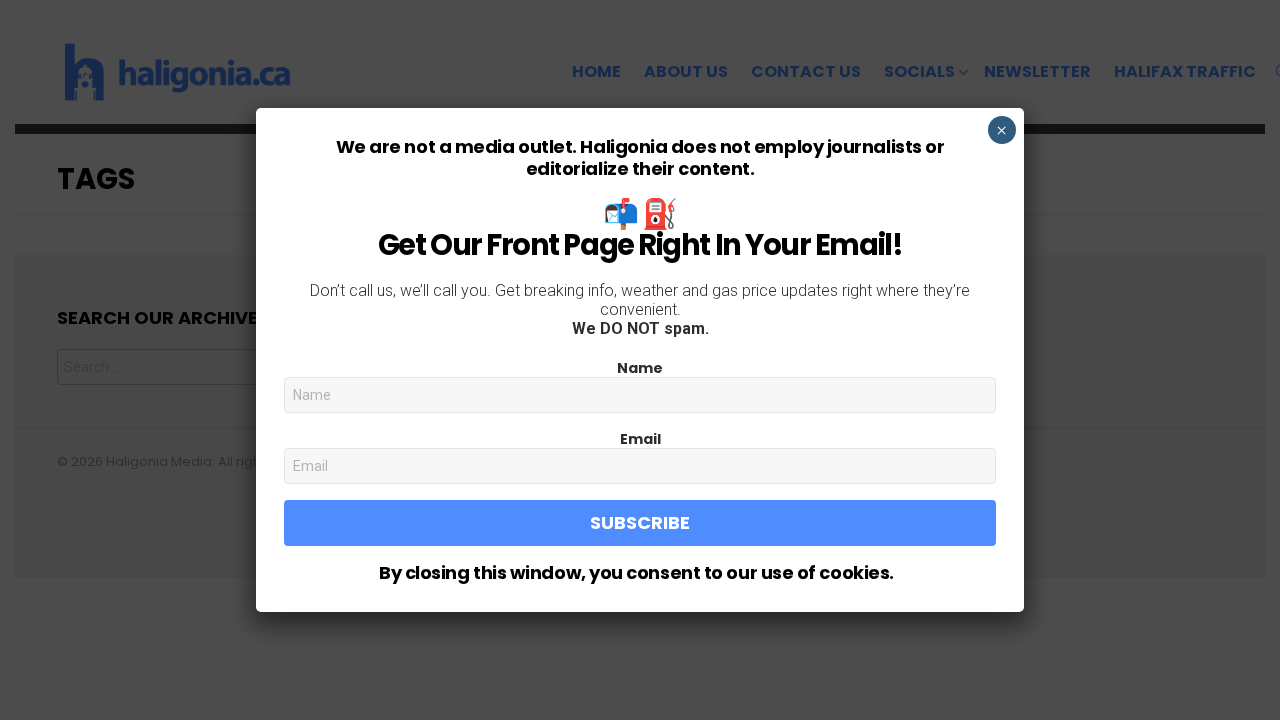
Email (640, 439)
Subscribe (640, 522)
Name (640, 368)
